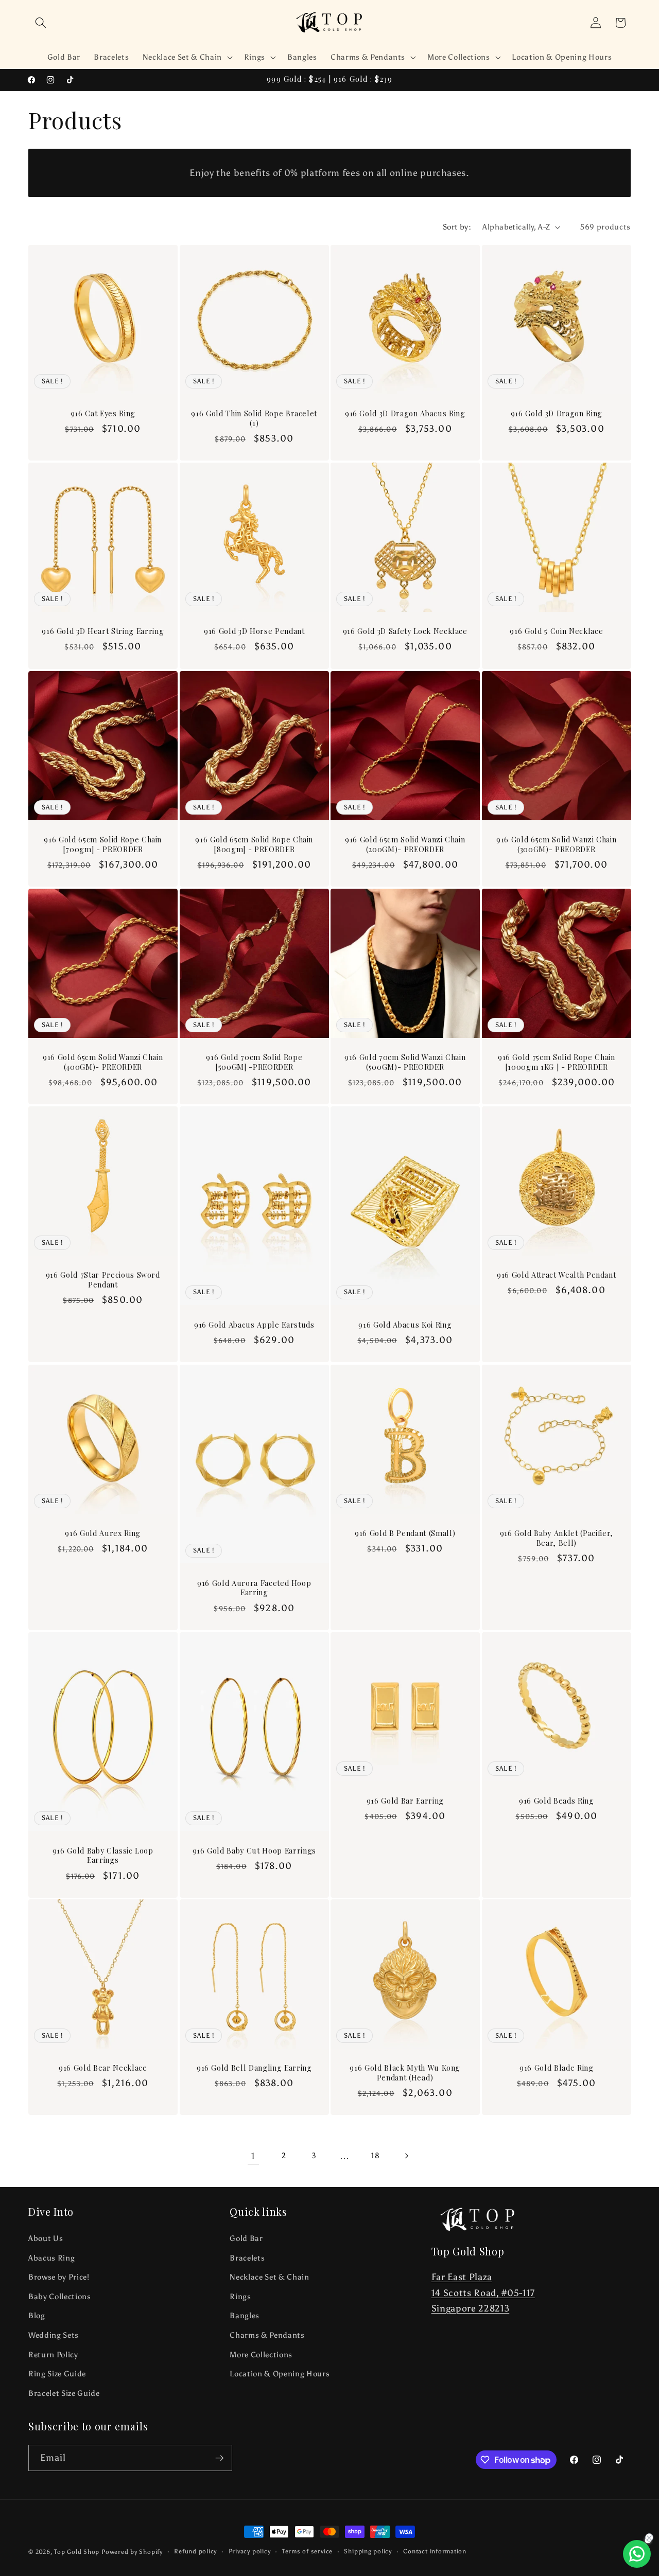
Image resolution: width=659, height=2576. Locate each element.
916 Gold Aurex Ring (103, 1533)
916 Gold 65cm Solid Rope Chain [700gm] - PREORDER (103, 845)
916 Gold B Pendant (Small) (405, 1533)
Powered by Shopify (132, 2552)
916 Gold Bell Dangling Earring (254, 2068)
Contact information (435, 2551)
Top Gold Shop (77, 2552)
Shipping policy (368, 2551)
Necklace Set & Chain (269, 2277)
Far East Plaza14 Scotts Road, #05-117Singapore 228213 (483, 2293)
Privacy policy (250, 2551)
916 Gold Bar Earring (405, 1801)
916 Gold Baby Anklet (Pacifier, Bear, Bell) (556, 1538)
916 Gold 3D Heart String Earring (103, 631)
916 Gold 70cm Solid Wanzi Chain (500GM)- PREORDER (405, 1062)
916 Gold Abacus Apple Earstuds (254, 1325)
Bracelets (247, 2258)
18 (375, 2155)
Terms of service (307, 2551)
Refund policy (195, 2551)
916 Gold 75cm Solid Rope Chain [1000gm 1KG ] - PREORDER (556, 1062)
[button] (41, 23)
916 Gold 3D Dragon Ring (556, 414)
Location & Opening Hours (280, 2374)
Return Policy (53, 2354)
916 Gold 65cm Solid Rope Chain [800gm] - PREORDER (254, 845)
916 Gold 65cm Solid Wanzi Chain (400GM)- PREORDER (103, 1062)
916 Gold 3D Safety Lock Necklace (405, 631)
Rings (240, 2296)
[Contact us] (637, 2554)
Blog (37, 2315)
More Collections (261, 2354)
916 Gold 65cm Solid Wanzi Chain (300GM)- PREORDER (556, 845)
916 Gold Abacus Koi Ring (405, 1325)
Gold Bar (246, 2238)
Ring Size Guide (57, 2374)
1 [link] (253, 2156)
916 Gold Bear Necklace (103, 2068)
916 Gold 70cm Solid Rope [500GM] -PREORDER (254, 1062)
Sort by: (457, 227)
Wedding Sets (54, 2335)
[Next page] (406, 2156)
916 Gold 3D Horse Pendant (254, 631)
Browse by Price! (59, 2277)
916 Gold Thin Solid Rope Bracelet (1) (254, 419)
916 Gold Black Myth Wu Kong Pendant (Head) (405, 2073)
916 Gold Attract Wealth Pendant (556, 1276)
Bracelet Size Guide (64, 2393)
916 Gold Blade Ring (556, 2068)
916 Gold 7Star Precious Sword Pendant (103, 1281)
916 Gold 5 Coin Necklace (556, 631)
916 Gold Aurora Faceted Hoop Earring (254, 1588)
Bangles (245, 2315)
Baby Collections (60, 2296)
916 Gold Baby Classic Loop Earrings (103, 1855)
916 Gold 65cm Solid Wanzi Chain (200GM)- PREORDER (405, 845)
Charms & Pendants (267, 2335)
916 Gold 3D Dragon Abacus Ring (405, 414)
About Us (46, 2238)
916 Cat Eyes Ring (103, 414)
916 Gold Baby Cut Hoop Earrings (254, 1850)
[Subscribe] (219, 2458)
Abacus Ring (51, 2258)
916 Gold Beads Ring (556, 1801)
